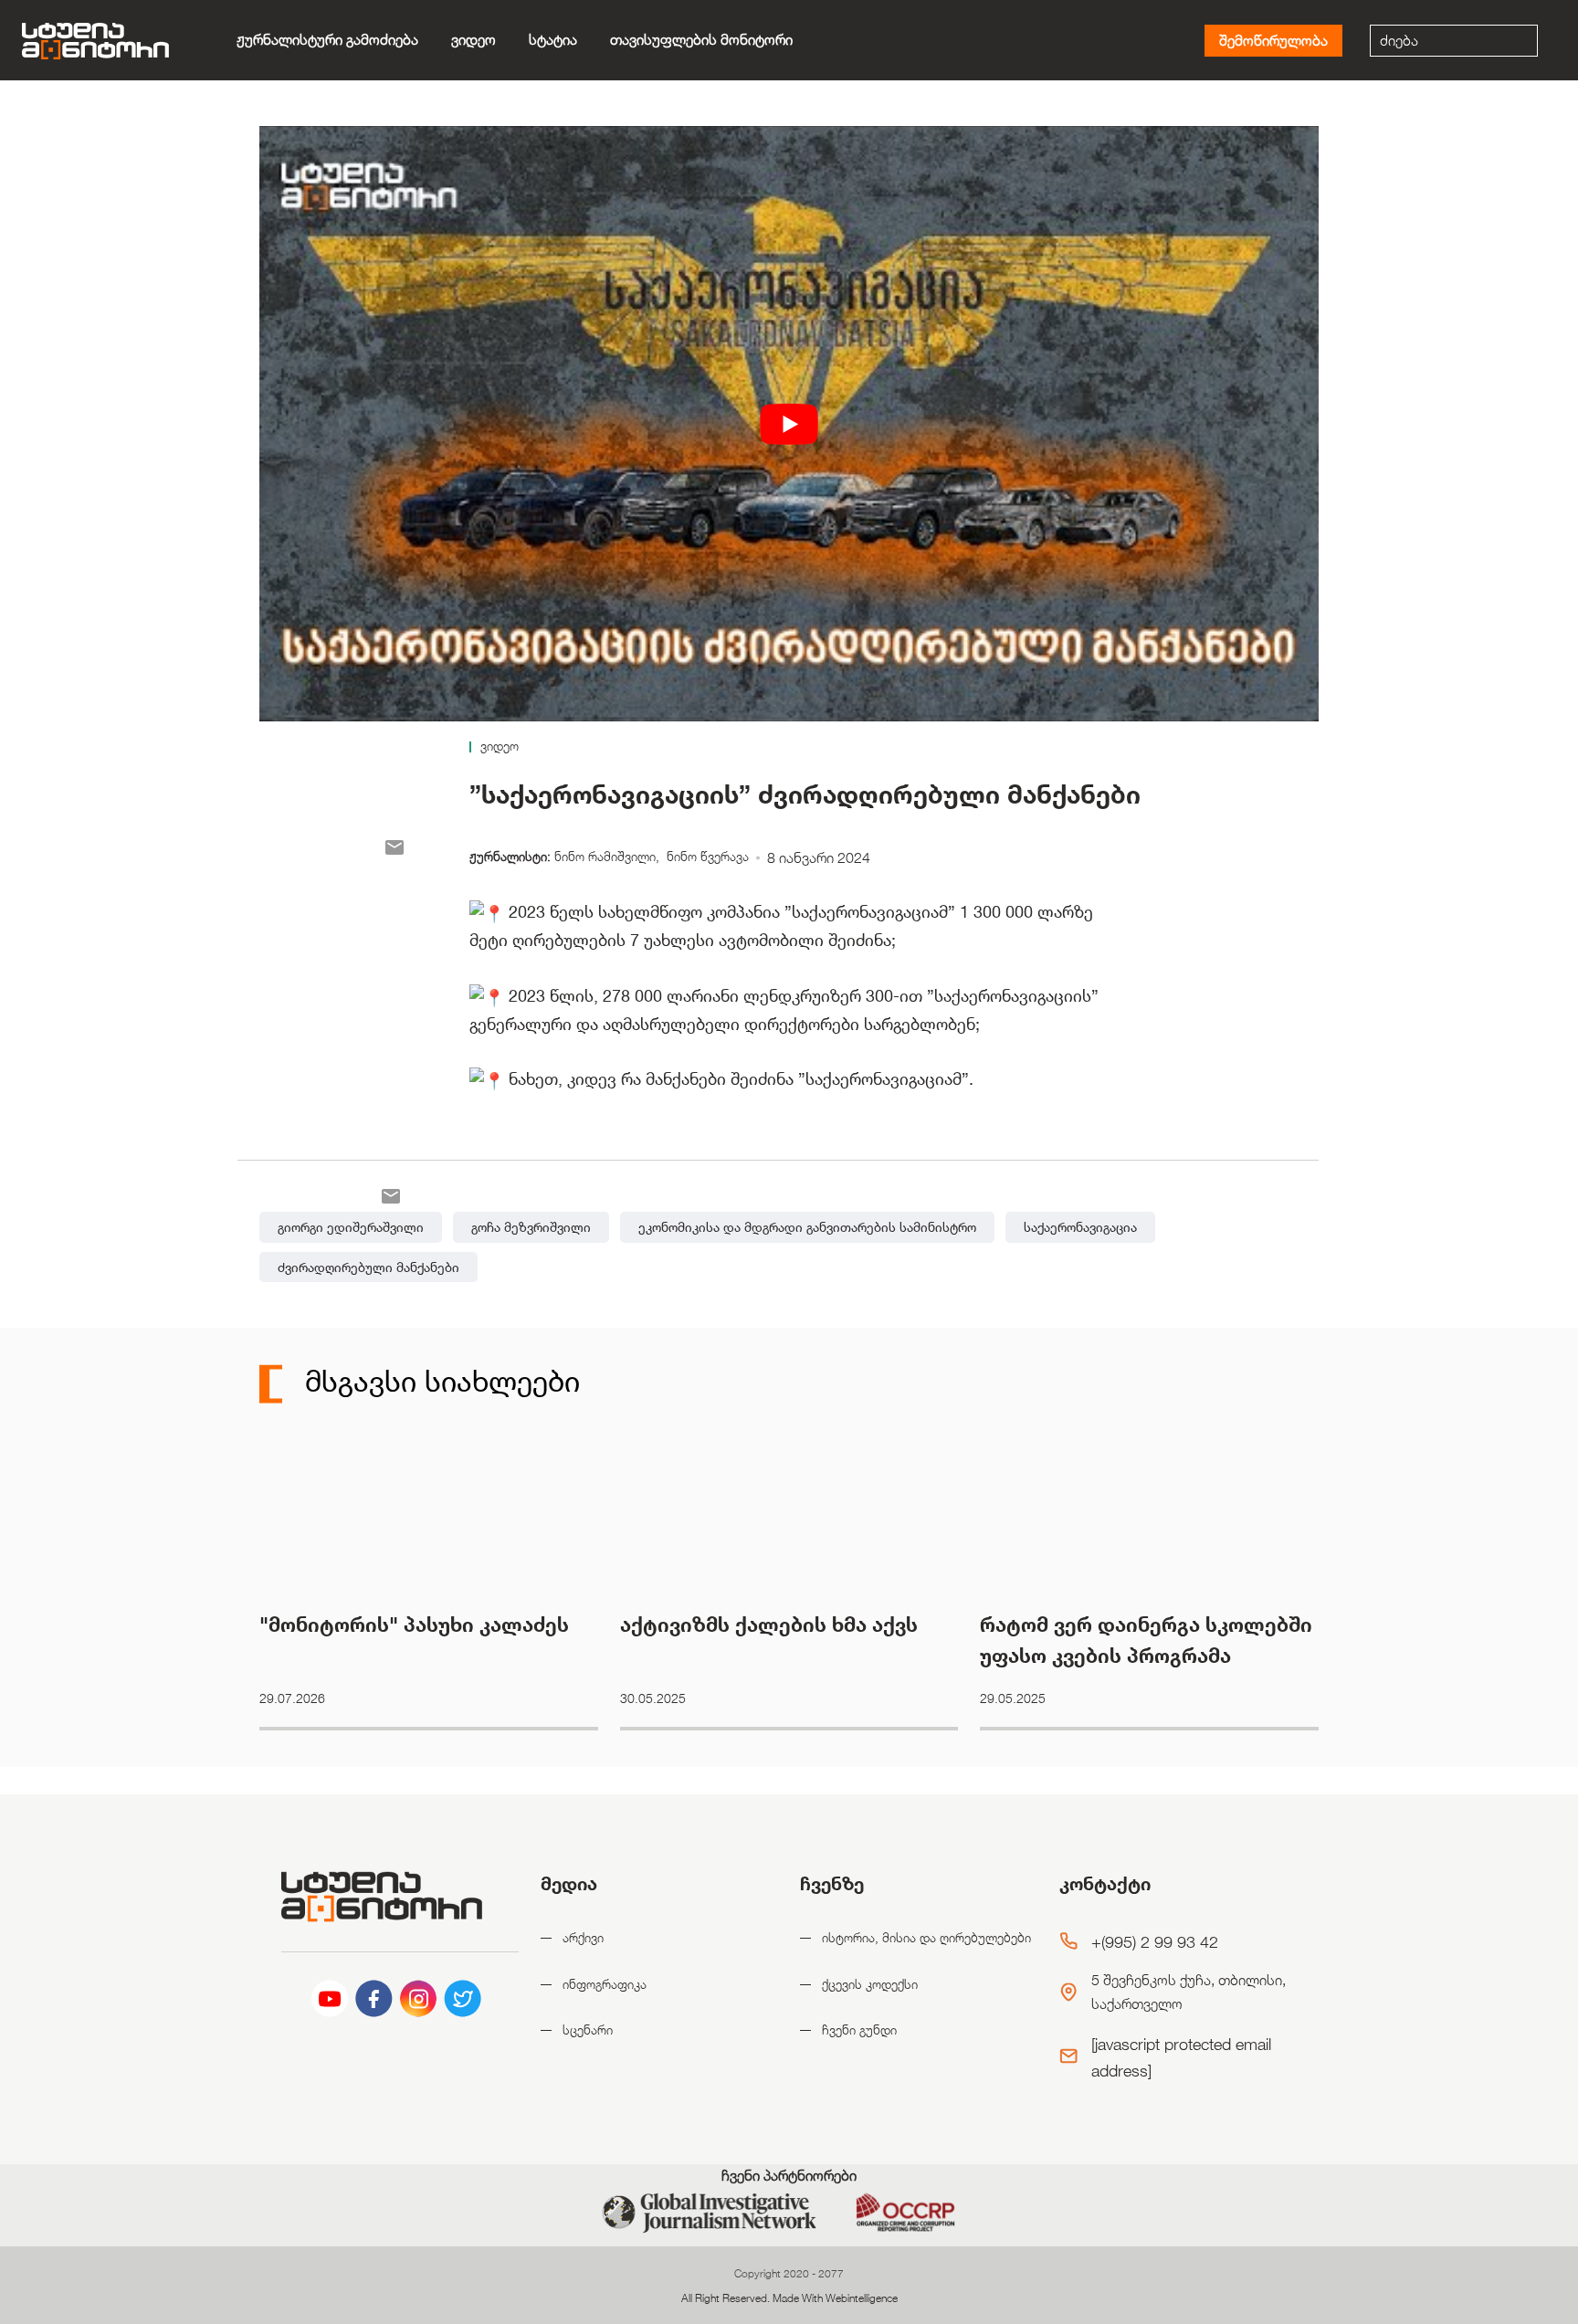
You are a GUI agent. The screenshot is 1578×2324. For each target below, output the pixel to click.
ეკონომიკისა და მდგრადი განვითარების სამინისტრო (807, 1227)
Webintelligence (862, 2298)
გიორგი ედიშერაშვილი (351, 1227)
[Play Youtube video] (789, 424)
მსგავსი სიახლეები (438, 1380)
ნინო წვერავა (708, 856)
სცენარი (588, 2030)
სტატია (553, 40)
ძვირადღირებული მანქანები (368, 1267)
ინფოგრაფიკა (605, 1984)
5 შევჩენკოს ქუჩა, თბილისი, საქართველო (1189, 1992)
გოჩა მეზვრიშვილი (531, 1227)
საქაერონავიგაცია (1080, 1227)
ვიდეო (473, 40)
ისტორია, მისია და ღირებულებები (926, 1937)
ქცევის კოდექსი (870, 1984)
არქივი (583, 1937)
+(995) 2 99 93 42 (1155, 1941)
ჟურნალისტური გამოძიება (327, 40)
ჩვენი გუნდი (859, 2030)
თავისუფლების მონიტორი (701, 40)
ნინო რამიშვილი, (609, 856)
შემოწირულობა (1273, 41)
